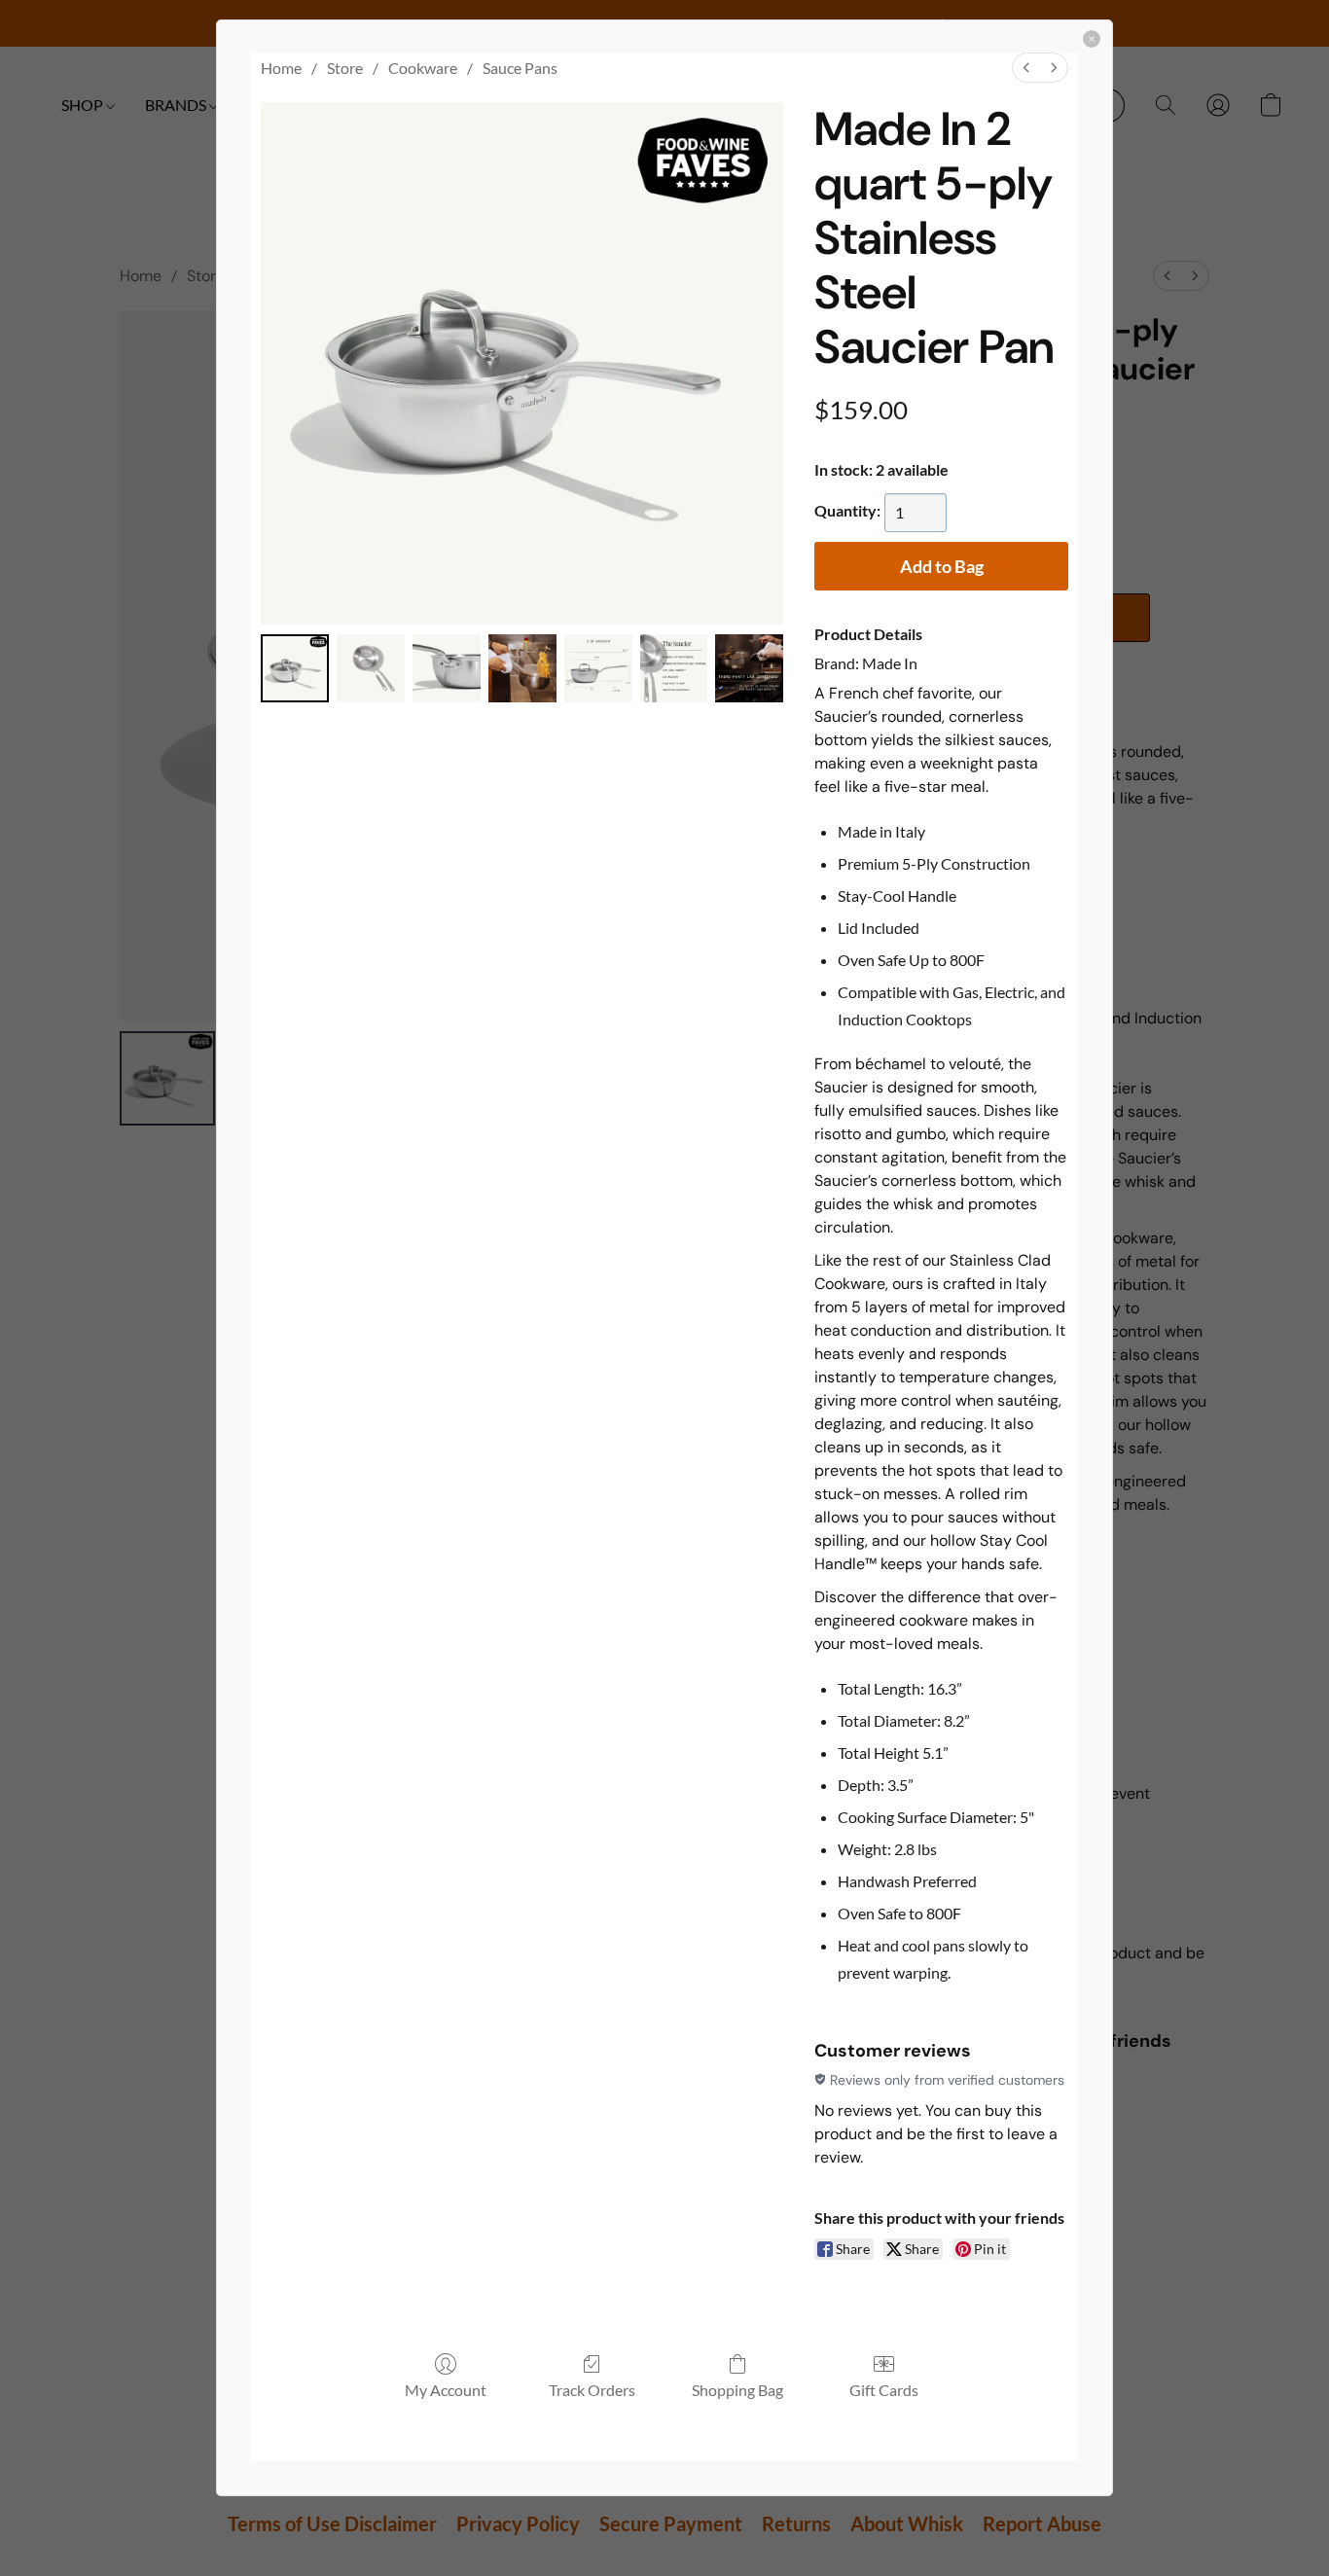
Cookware (423, 68)
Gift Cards (884, 2390)
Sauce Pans (520, 68)
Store (345, 68)
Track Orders (592, 2390)
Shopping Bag (737, 2390)
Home (281, 68)
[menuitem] (1026, 68)
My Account (446, 2390)
